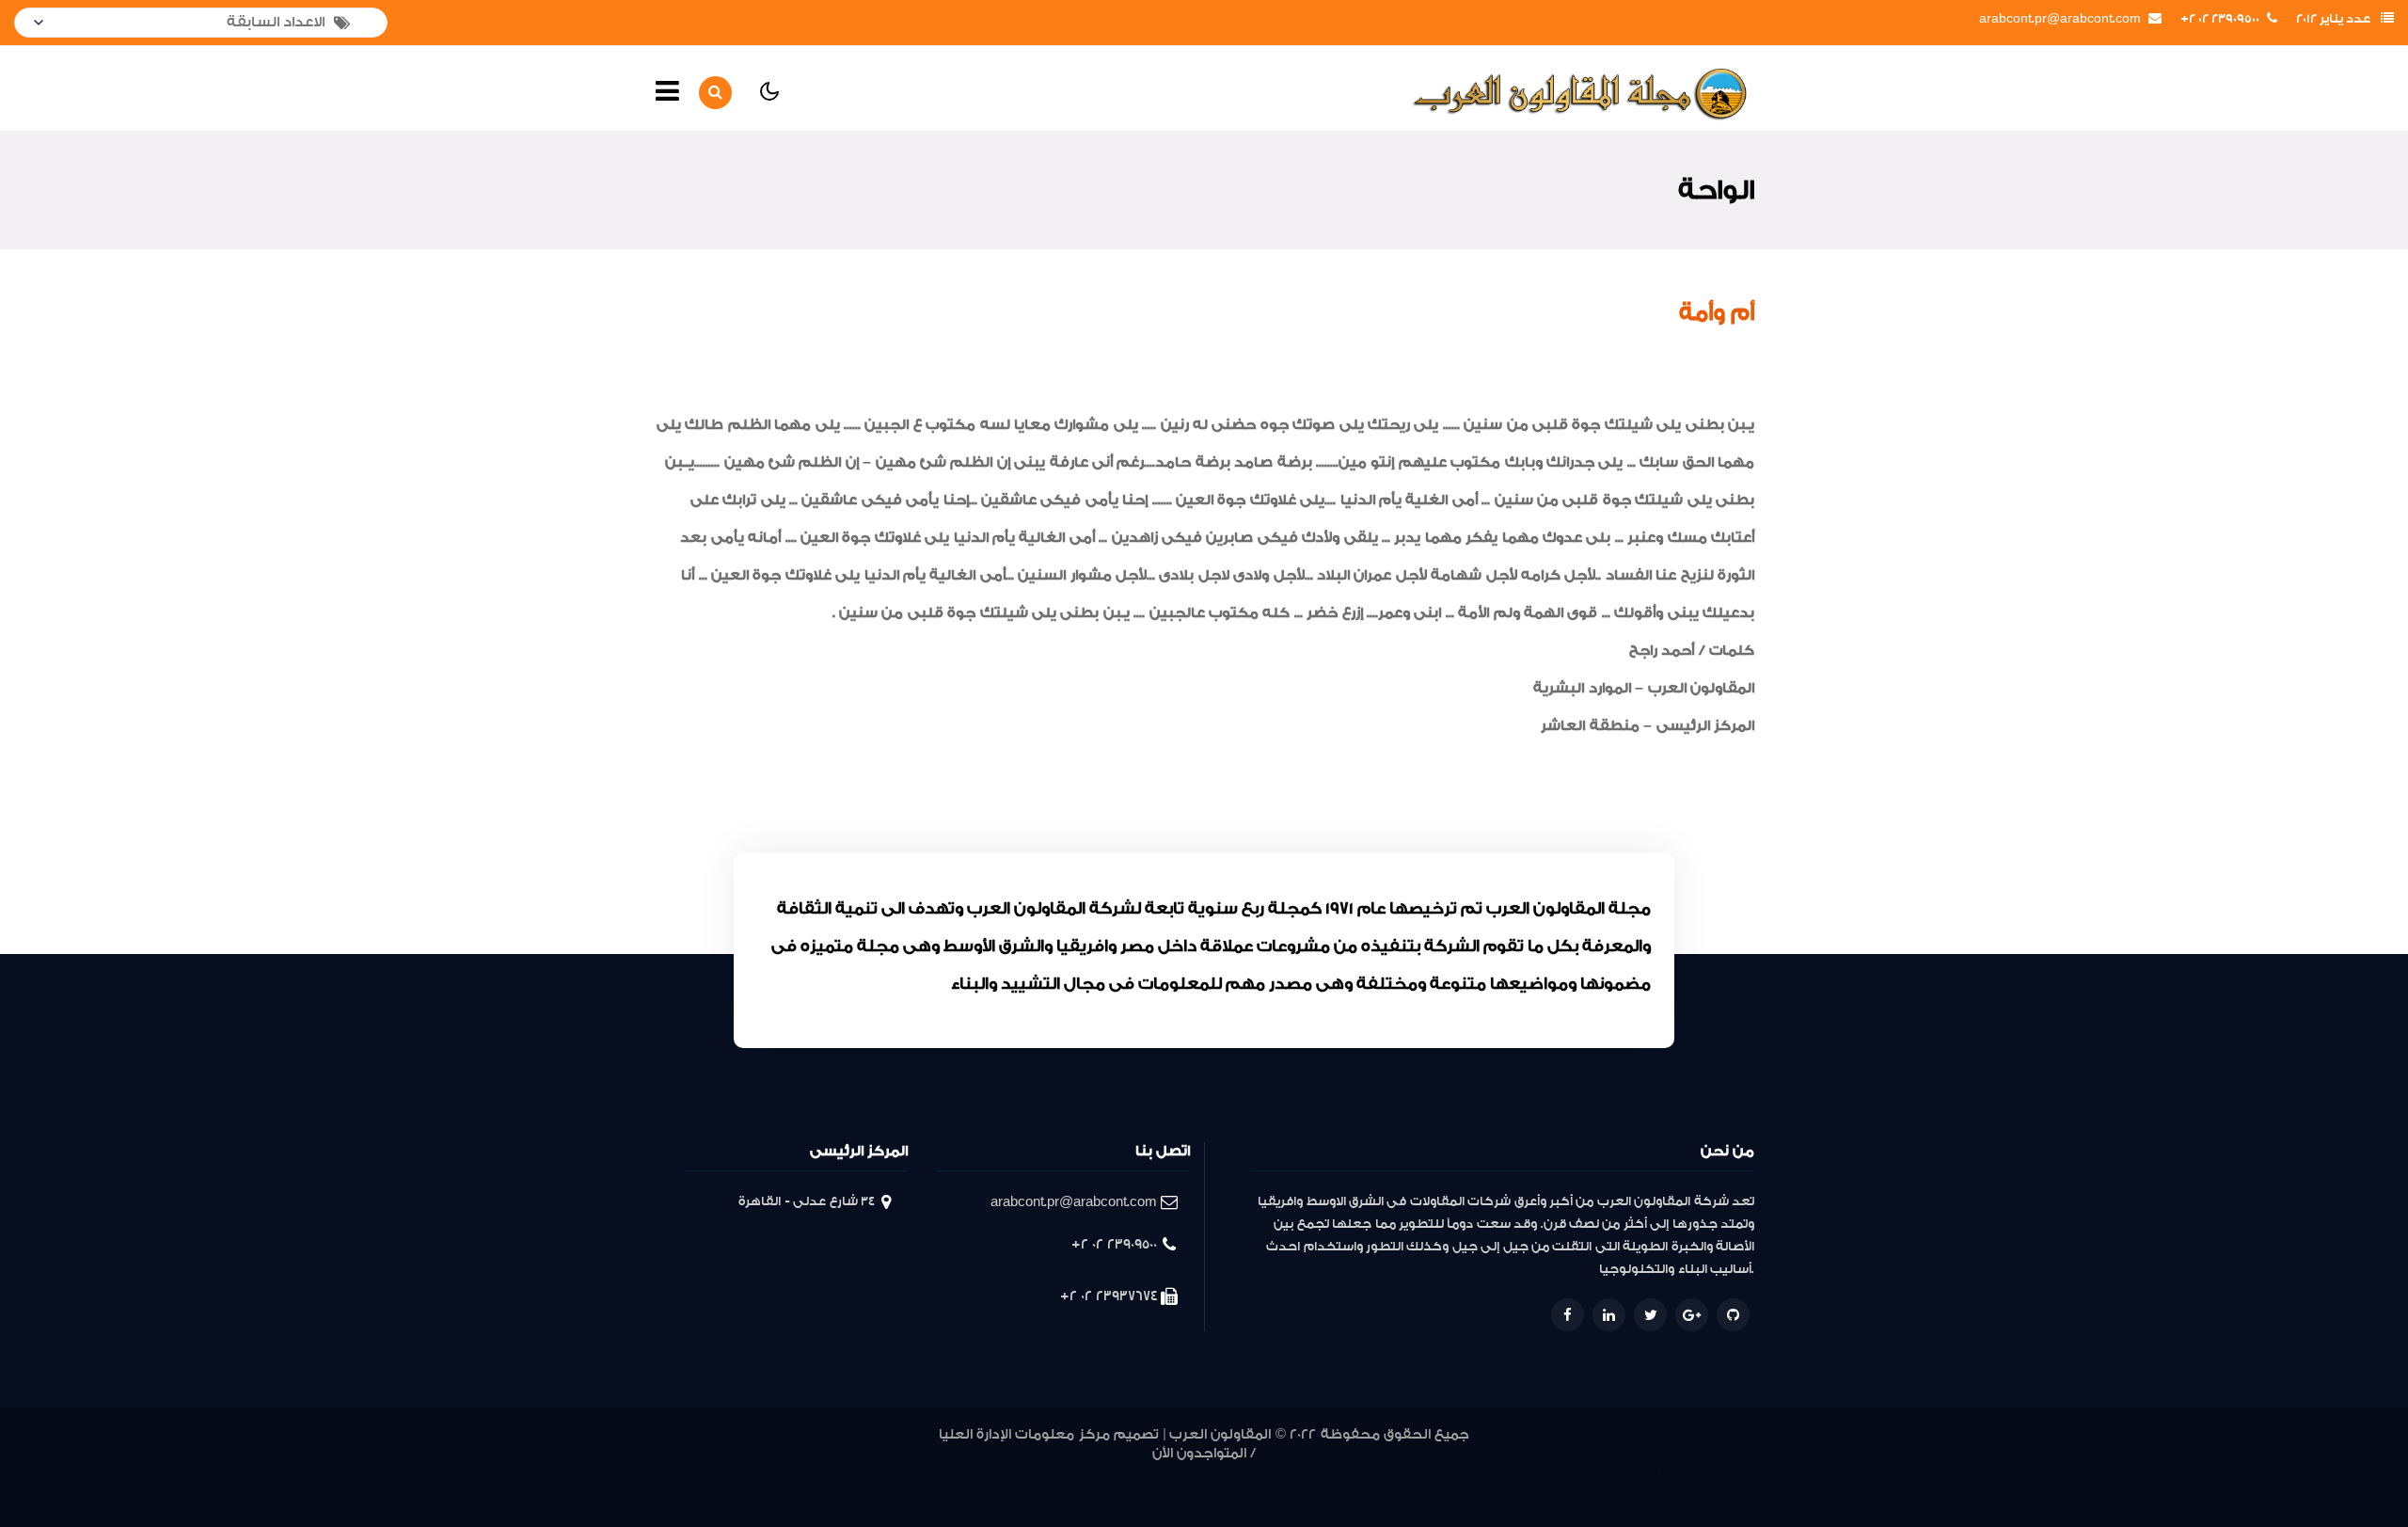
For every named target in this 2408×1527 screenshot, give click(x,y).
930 (1165, 1474)
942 (838, 1474)
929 (1192, 1474)
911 (1650, 1474)
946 (727, 1474)
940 (887, 1474)
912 (1629, 1474)
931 (1141, 1474)
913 (1605, 1474)
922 (1387, 1474)
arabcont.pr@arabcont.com (2060, 19)
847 (1222, 1496)
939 (913, 1474)
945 (754, 1474)
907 (1692, 1474)
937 (971, 1474)
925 (1304, 1474)
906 (1716, 1474)
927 (1248, 1474)
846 (1250, 1496)
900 (1198, 1496)
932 (1115, 1474)
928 (1220, 1474)
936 (1000, 1474)
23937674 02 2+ (1109, 1296)
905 (1740, 1474)
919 (1460, 1474)
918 (1484, 1474)
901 (1178, 1496)
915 (1557, 1474)
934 (1057, 1474)
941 (863, 1474)
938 (942, 1474)
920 (1436, 1474)
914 (1581, 1474)
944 (782, 1474)
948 (671, 1474)
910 (1670, 1474)
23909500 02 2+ (2220, 19)
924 (1331, 1474)
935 (1029, 1474)
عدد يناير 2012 (2333, 19)
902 (1156, 1496)
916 (1533, 1474)
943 (810, 1474)
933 (1086, 1474)
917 (1509, 1474)
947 (699, 1474)
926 (1276, 1474)
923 (1359, 1474)
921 (1412, 1474)
